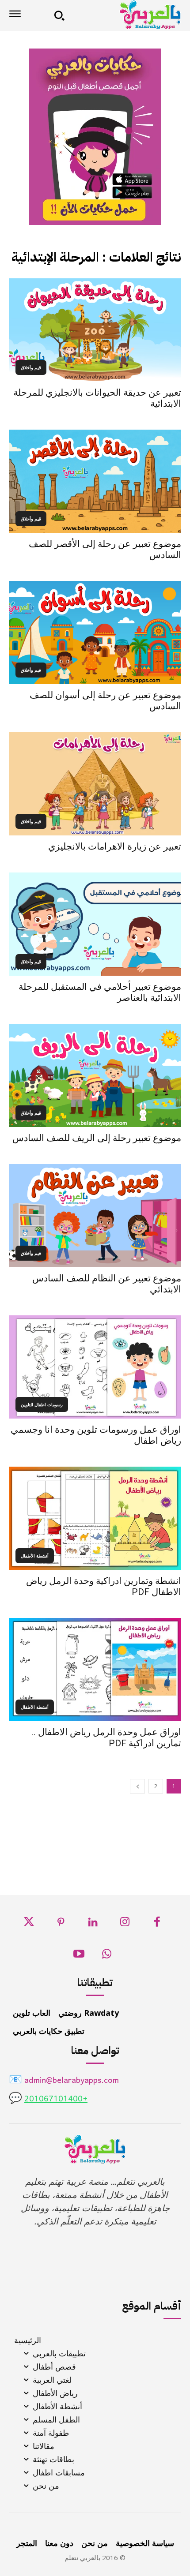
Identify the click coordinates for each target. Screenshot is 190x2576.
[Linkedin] (93, 1924)
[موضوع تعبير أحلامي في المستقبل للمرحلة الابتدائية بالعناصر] (95, 924)
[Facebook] (157, 1924)
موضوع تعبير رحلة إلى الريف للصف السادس (97, 1138)
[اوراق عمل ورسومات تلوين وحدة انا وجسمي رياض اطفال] (95, 1367)
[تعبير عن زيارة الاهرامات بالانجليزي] (95, 784)
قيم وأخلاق (31, 367)
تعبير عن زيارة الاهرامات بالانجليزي (115, 846)
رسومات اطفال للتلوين (42, 1404)
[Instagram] (125, 1924)
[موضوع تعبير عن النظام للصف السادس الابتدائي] (95, 1216)
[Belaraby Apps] (126, 15)
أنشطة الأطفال (35, 1556)
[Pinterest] (61, 1924)
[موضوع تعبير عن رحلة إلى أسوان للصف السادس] (95, 633)
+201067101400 (56, 2099)
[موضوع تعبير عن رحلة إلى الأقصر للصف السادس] (95, 481)
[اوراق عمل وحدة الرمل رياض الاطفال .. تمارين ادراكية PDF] (95, 1670)
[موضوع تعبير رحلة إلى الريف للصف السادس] (95, 1075)
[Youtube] (79, 1956)
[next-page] (137, 1786)
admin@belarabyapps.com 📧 (64, 2081)
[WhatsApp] (107, 1956)
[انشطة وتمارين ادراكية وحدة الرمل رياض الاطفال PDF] (95, 1518)
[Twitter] (29, 1924)
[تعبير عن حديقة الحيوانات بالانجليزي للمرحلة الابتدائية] (95, 330)
